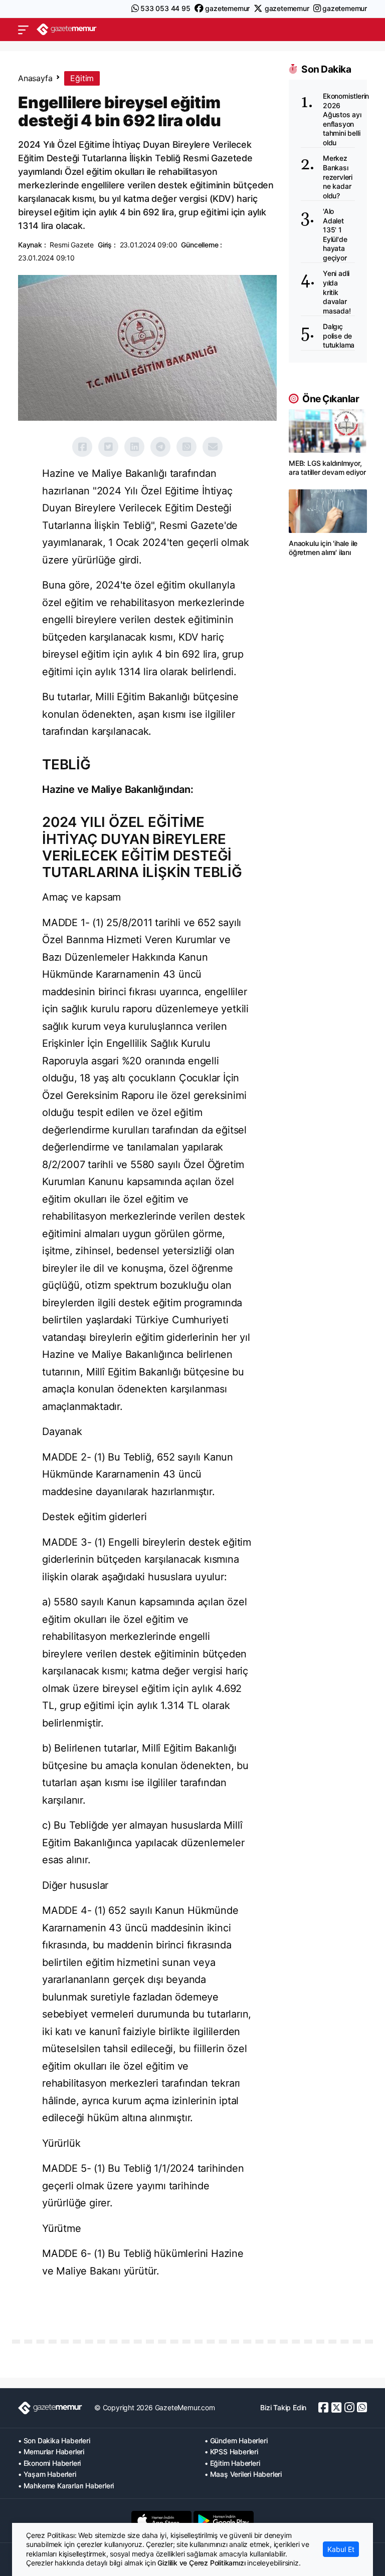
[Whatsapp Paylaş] (186, 447)
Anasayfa (35, 78)
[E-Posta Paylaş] (213, 447)
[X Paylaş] (108, 447)
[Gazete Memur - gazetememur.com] (67, 29)
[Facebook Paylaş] (82, 447)
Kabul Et (341, 2549)
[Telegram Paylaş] (160, 447)
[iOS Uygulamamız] (161, 2520)
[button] (23, 30)
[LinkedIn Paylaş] (134, 447)
